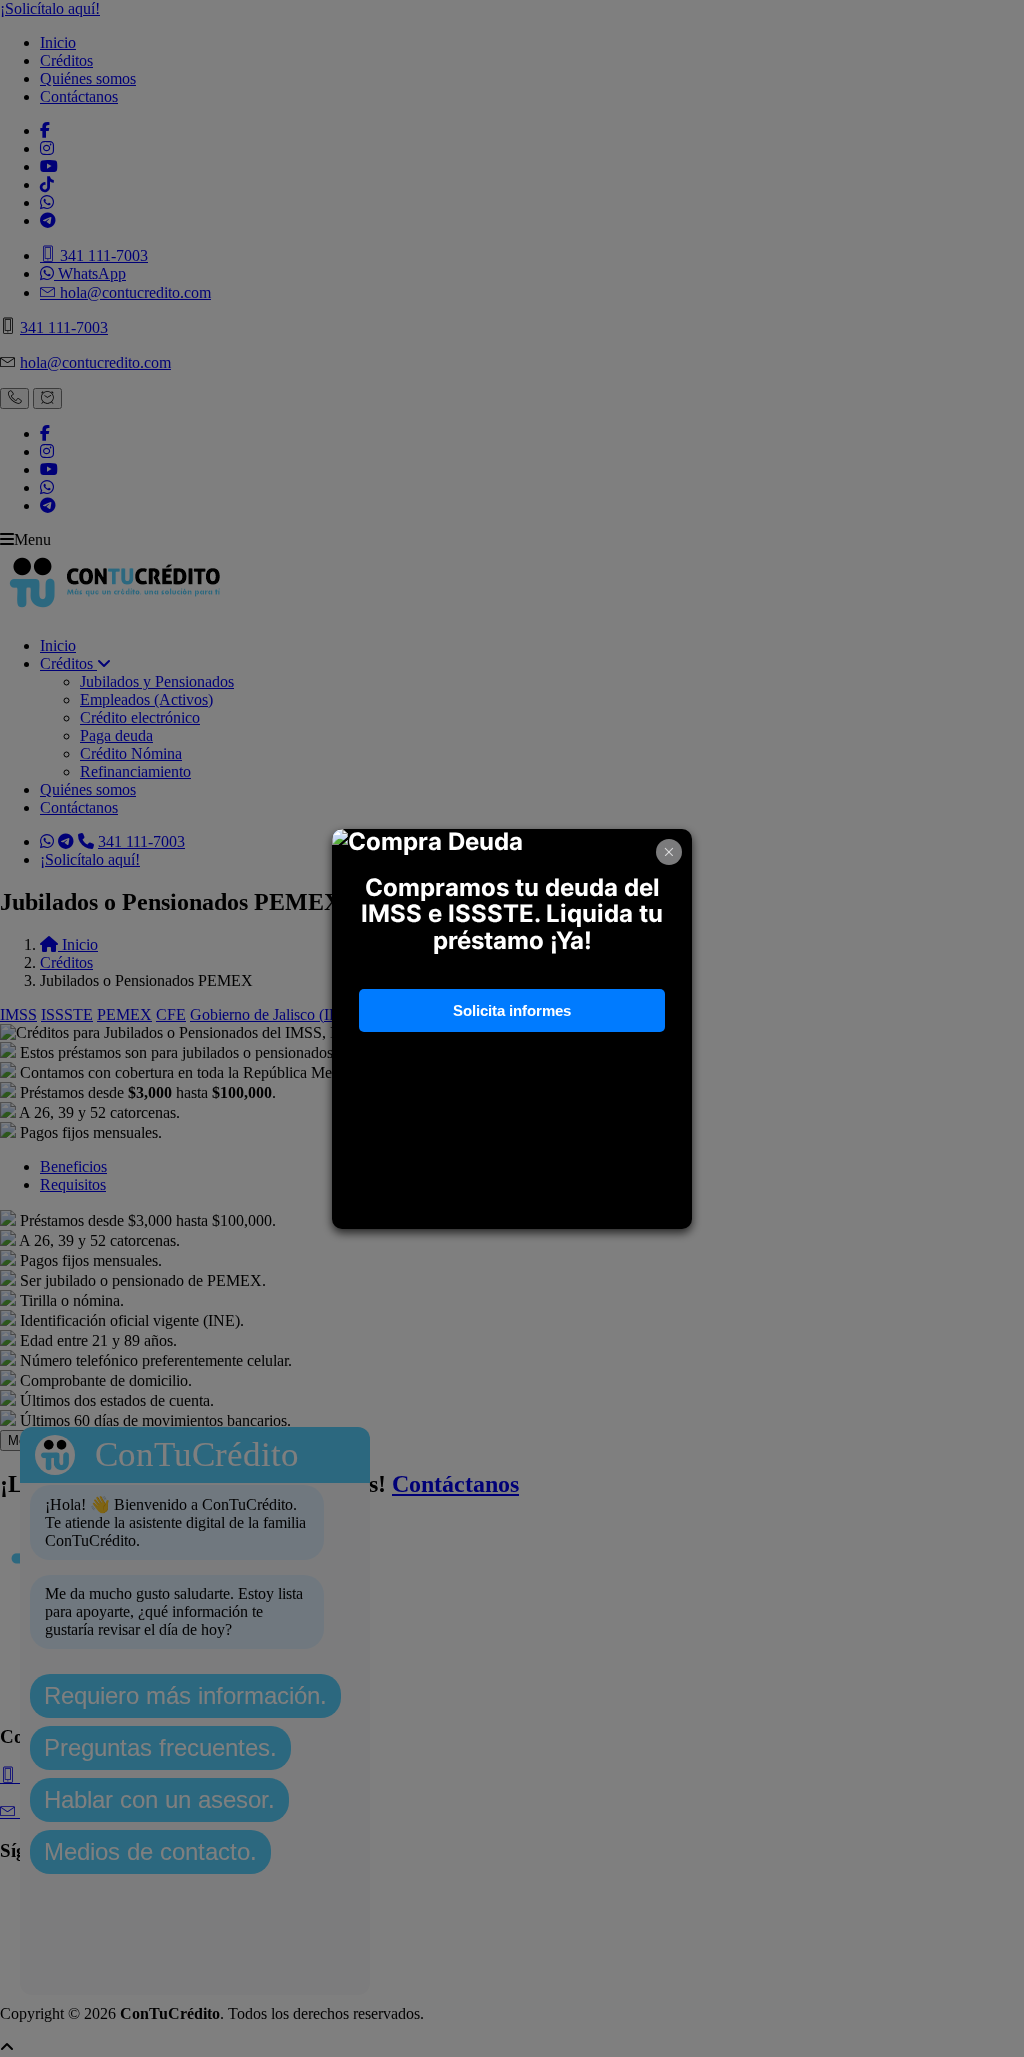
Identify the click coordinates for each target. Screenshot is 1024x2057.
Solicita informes (512, 1010)
